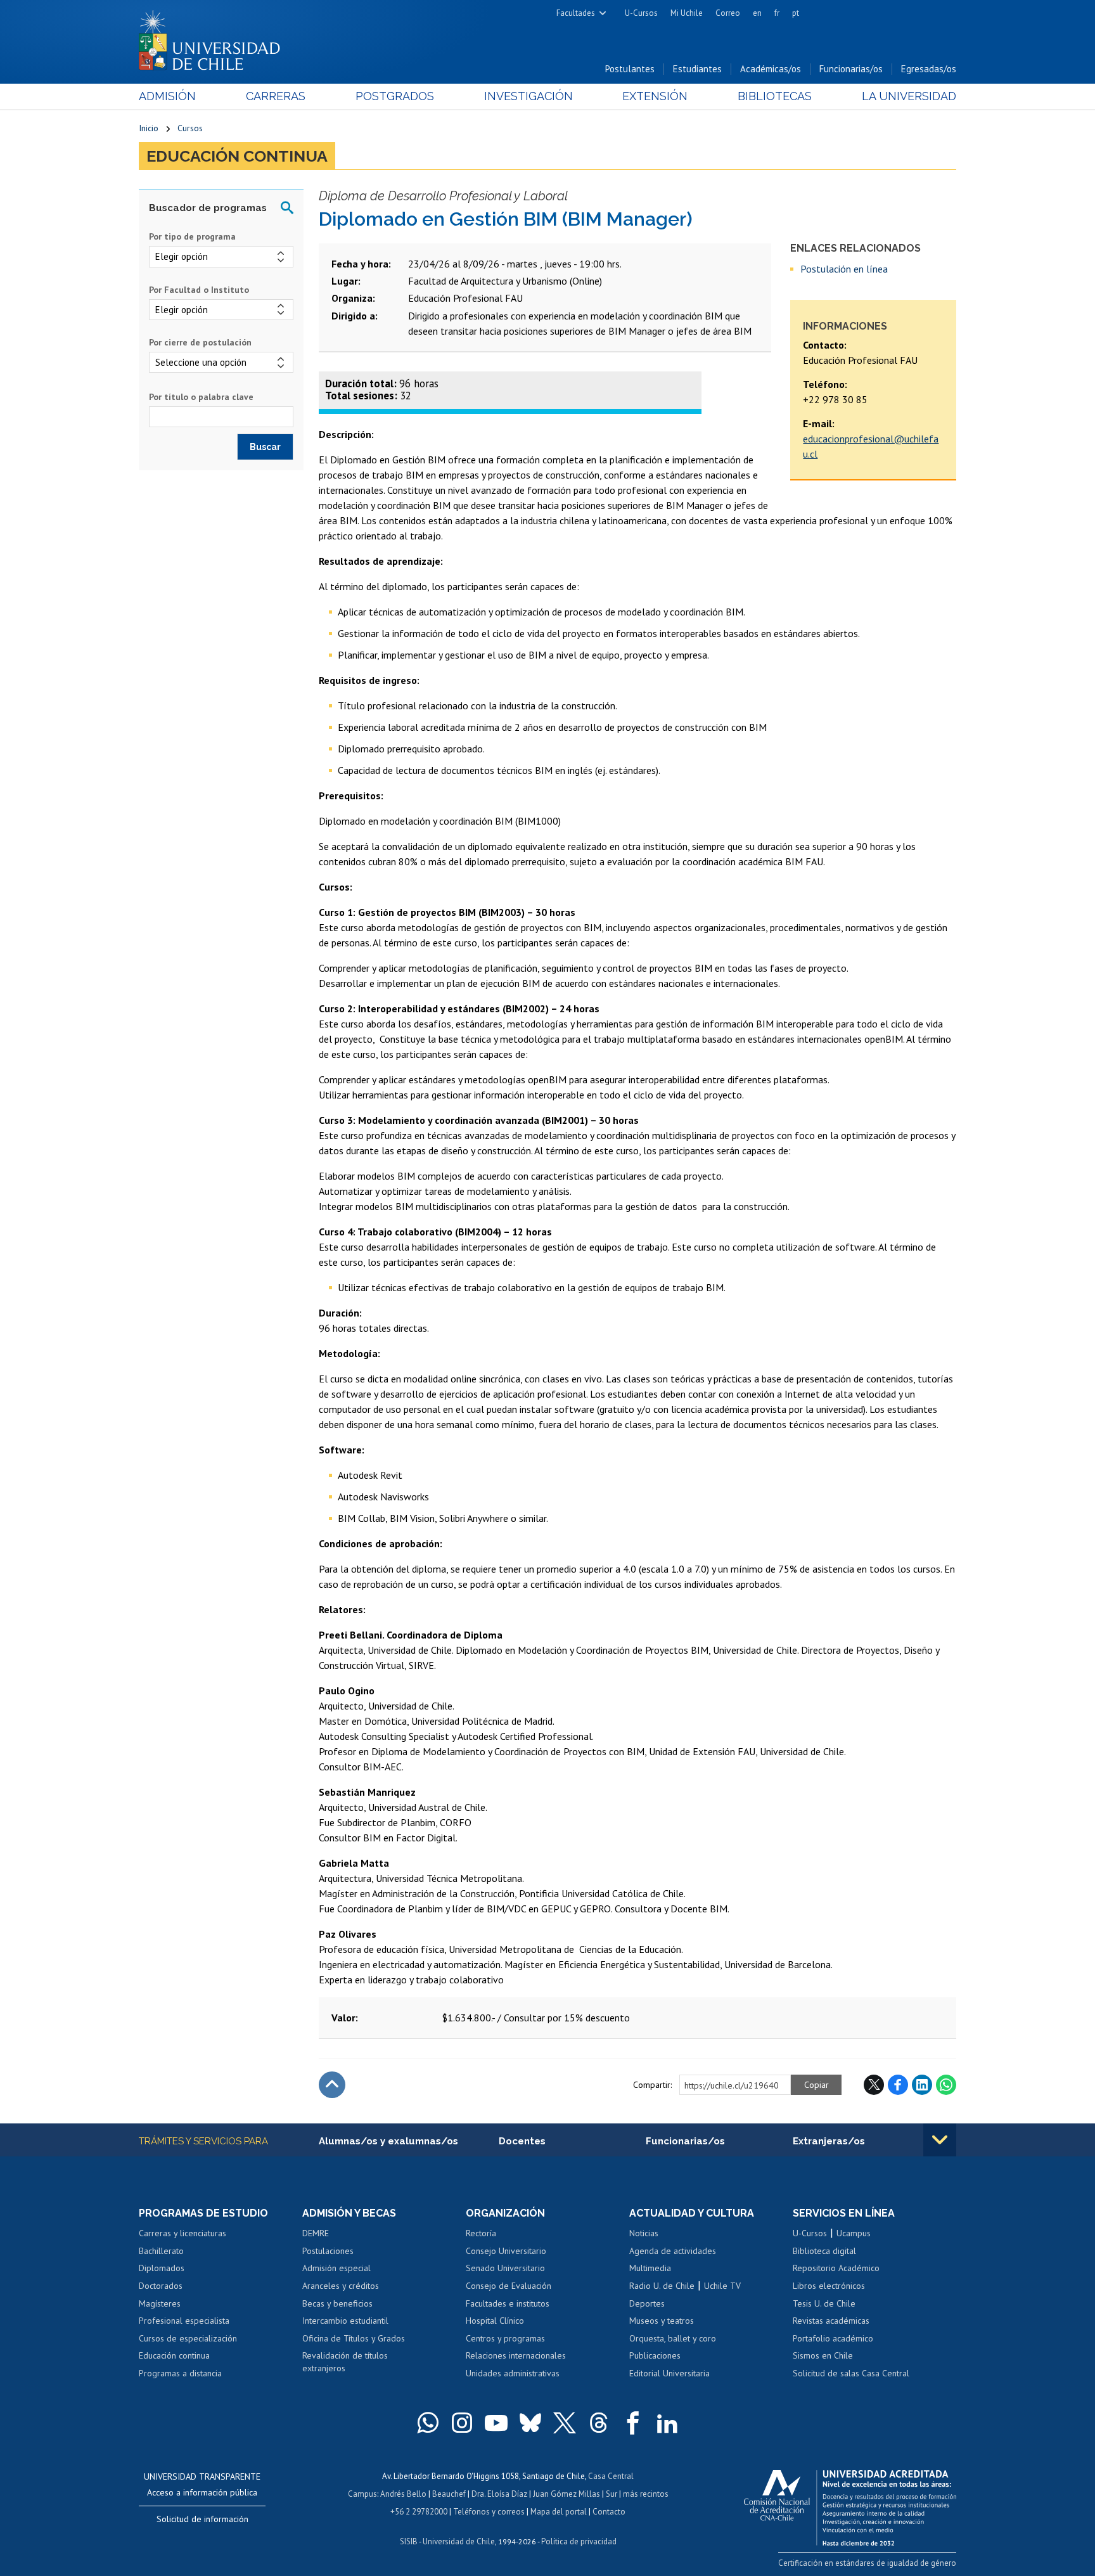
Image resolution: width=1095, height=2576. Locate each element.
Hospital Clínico (495, 2321)
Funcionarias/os (851, 69)
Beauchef (449, 2494)
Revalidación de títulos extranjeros (345, 2362)
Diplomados (162, 2268)
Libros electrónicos (829, 2286)
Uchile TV (722, 2286)
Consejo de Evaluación (509, 2286)
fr (777, 13)
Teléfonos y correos (489, 2512)
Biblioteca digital (824, 2251)
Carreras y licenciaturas (182, 2233)
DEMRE (316, 2233)
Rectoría (481, 2233)
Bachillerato (161, 2251)
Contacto (609, 2512)
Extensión (655, 96)
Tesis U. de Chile (824, 2303)
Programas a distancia (180, 2373)
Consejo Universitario (506, 2251)
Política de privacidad (579, 2541)
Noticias (644, 2233)
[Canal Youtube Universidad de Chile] (496, 2423)
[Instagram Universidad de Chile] (462, 2423)
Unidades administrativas (513, 2373)
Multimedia (650, 2268)
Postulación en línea (844, 269)
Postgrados (395, 96)
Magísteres (160, 2303)
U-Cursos (641, 13)
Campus (362, 2494)
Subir (332, 2085)
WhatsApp (946, 2085)
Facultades (576, 13)
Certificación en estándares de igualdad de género (867, 2563)
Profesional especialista (184, 2321)
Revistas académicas (831, 2321)
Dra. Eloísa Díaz (499, 2494)
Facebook (898, 2085)
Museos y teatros (662, 2321)
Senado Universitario (505, 2268)
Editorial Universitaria (669, 2373)
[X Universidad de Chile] (565, 2423)
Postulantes (630, 69)
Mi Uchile (687, 13)
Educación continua (237, 156)
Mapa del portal (559, 2512)
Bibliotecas (775, 96)
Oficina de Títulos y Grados (354, 2338)
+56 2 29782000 (419, 2512)
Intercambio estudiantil (345, 2321)
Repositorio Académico (836, 2268)
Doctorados (161, 2286)
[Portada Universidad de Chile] (214, 37)
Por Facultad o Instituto (199, 290)
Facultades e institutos (508, 2303)
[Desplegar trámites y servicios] (940, 2140)
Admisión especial (336, 2268)
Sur (612, 2494)
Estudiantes (697, 69)
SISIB (409, 2541)
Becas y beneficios (337, 2303)
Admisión (167, 96)
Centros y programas (505, 2338)
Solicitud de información (202, 2519)
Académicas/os (771, 69)
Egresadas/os (929, 69)
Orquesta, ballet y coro (673, 2338)
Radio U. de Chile (662, 2286)
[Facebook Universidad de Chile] (633, 2423)
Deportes (647, 2303)
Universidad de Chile (459, 2541)
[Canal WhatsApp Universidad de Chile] (428, 2423)
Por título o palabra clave (201, 397)
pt (796, 13)
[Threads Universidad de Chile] (599, 2423)
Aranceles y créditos (341, 2286)
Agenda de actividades (673, 2251)
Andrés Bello (403, 2494)
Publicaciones (655, 2355)
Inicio (149, 128)
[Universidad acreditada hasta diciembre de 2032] (850, 2504)
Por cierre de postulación (200, 342)
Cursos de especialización (188, 2338)
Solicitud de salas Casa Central (851, 2373)
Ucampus (854, 2233)
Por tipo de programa (192, 236)
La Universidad (909, 96)
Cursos (190, 128)
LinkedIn (922, 2085)
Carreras (276, 96)
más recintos (646, 2494)
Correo (728, 13)
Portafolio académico (833, 2338)
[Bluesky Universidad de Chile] (530, 2423)
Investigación (528, 96)
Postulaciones (328, 2251)
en (757, 13)
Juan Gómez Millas (567, 2494)
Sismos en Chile (823, 2355)
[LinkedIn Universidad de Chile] (667, 2423)
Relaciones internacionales (516, 2355)
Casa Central (611, 2476)
